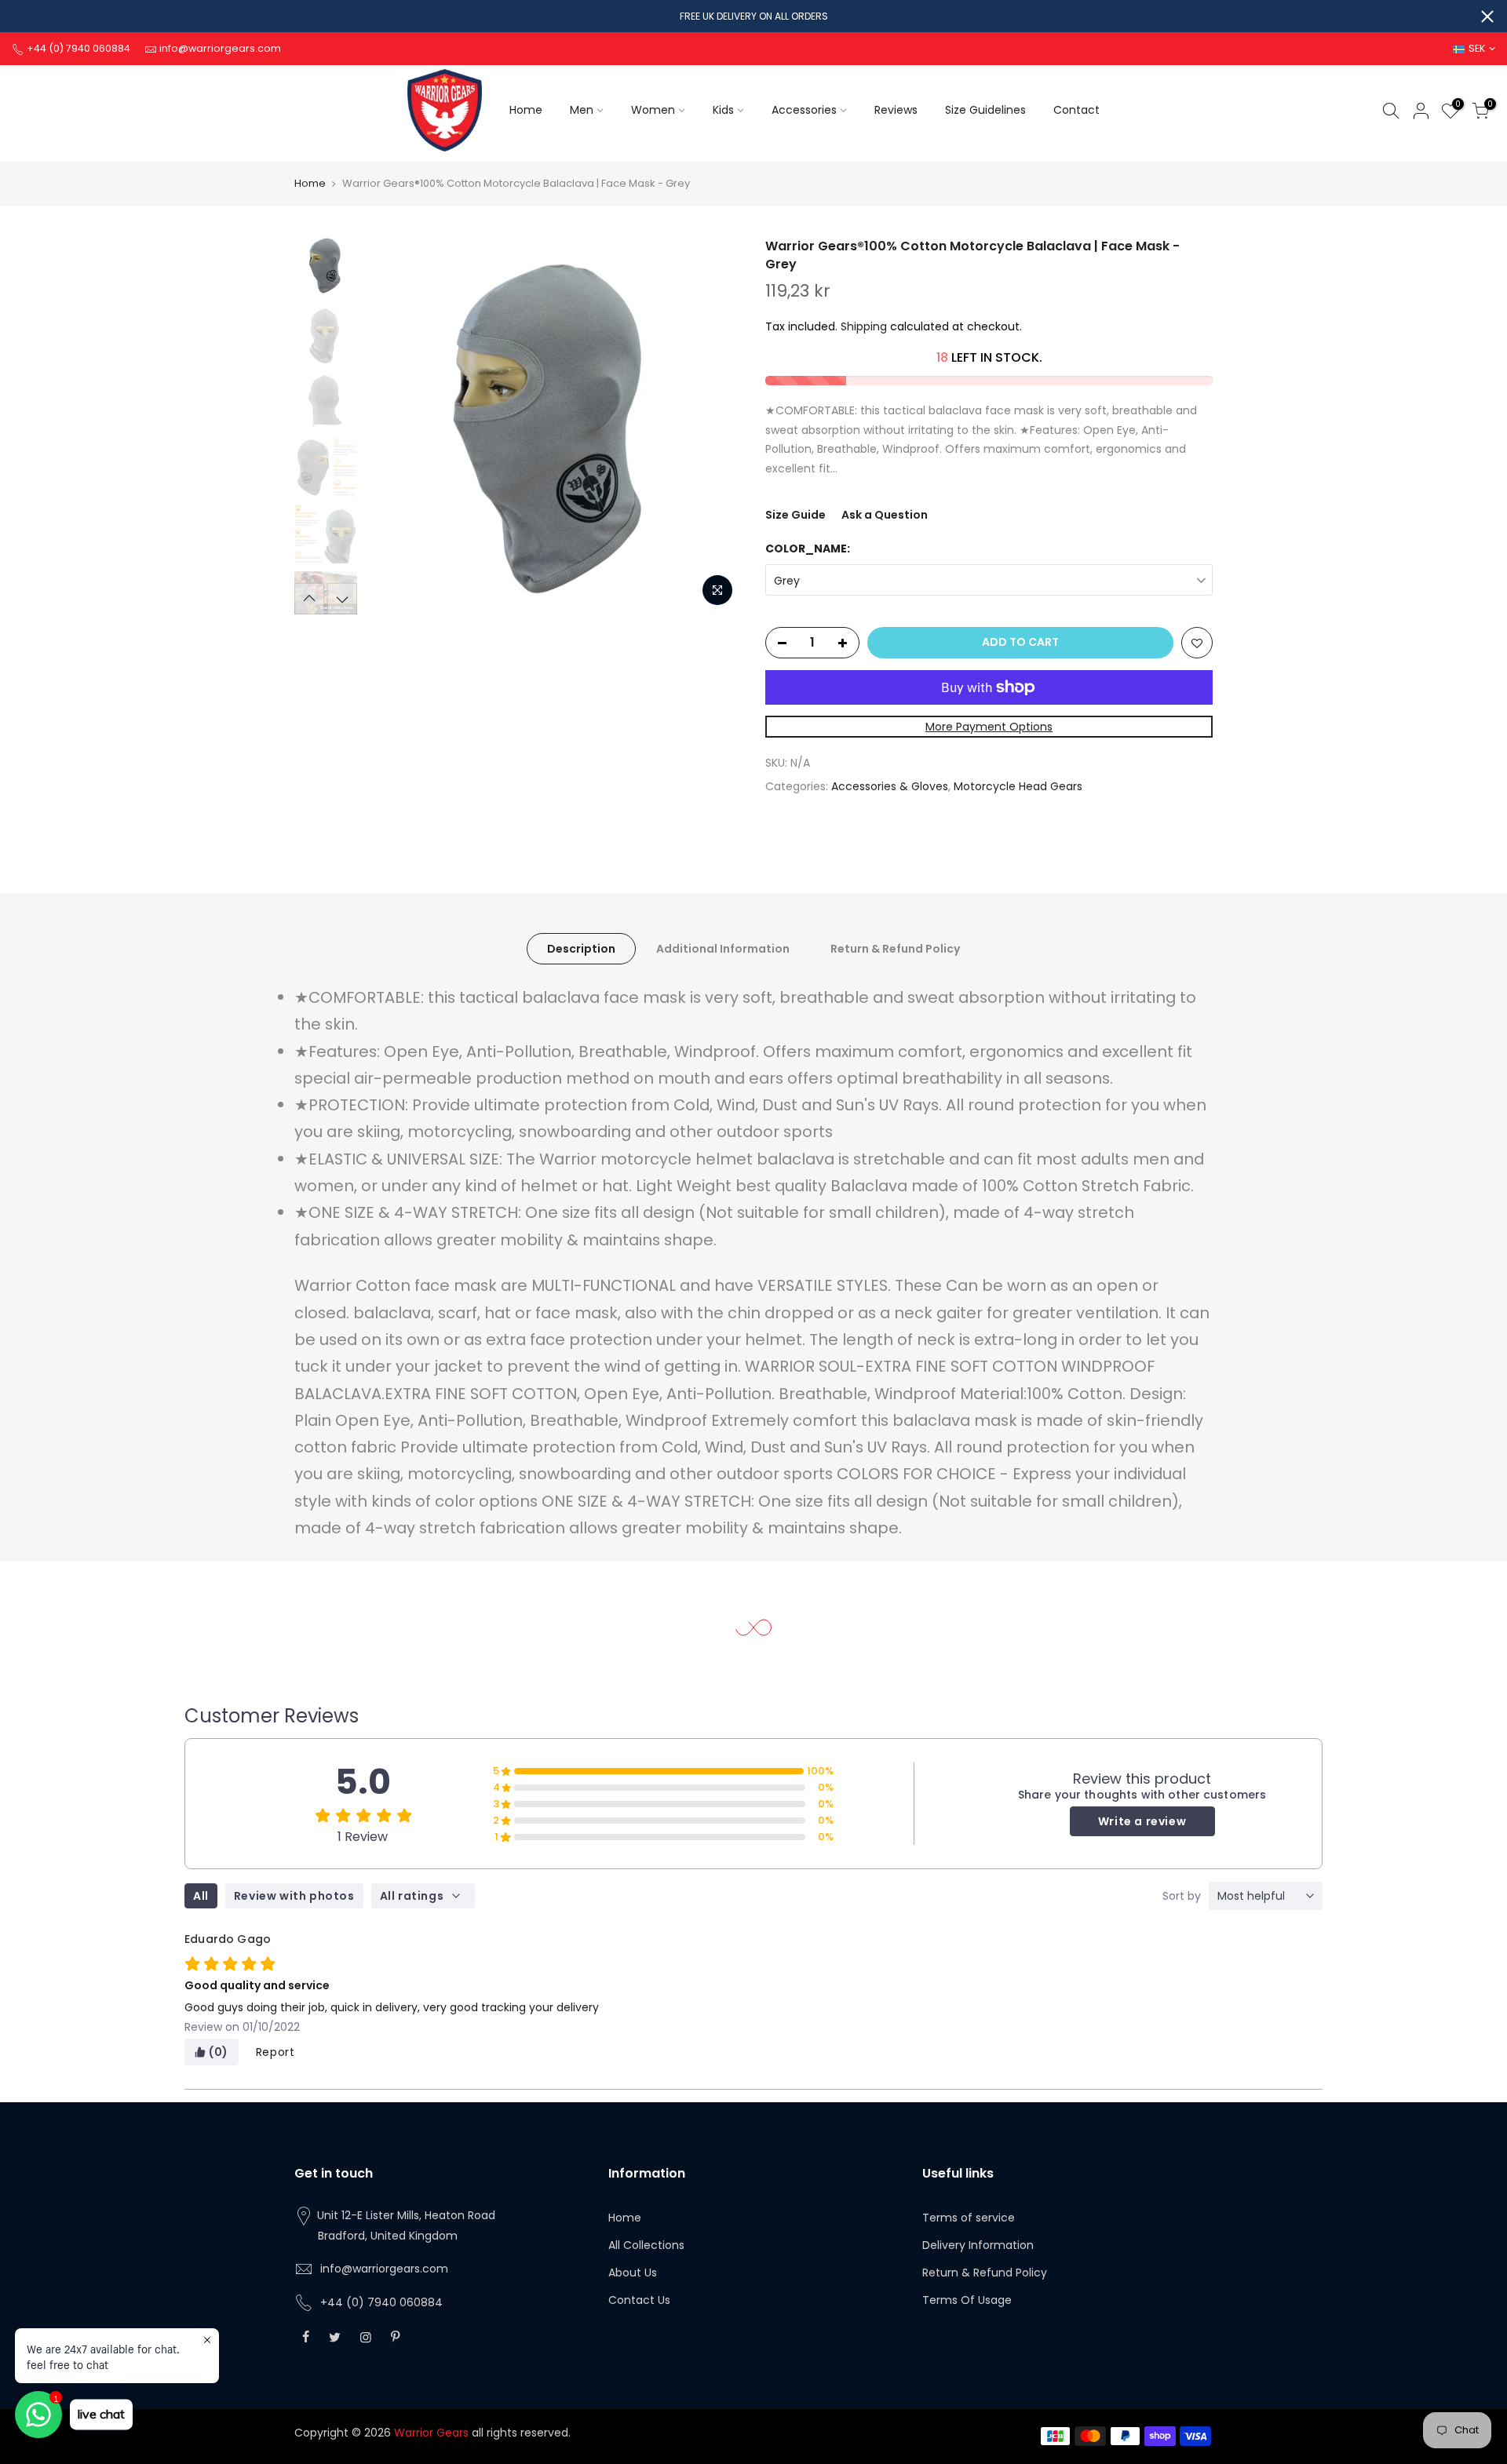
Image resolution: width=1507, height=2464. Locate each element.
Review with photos (294, 1896)
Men (582, 110)
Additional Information (723, 949)
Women (653, 110)
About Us (633, 2273)
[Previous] (392, 426)
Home (526, 110)
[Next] (714, 426)
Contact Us (639, 2300)
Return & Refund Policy (895, 949)
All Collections (646, 2245)
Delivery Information (978, 2245)
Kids (723, 110)
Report (275, 2052)
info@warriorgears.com (384, 2269)
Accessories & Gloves (890, 786)
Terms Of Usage (967, 2300)
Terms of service (969, 2218)
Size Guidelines (985, 110)
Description (581, 949)
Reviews (896, 110)
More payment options (989, 727)
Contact (1076, 110)
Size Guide (795, 515)
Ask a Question (885, 515)
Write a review (1142, 1821)
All (201, 1896)
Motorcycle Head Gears (1018, 786)
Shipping (864, 326)
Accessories (804, 110)
